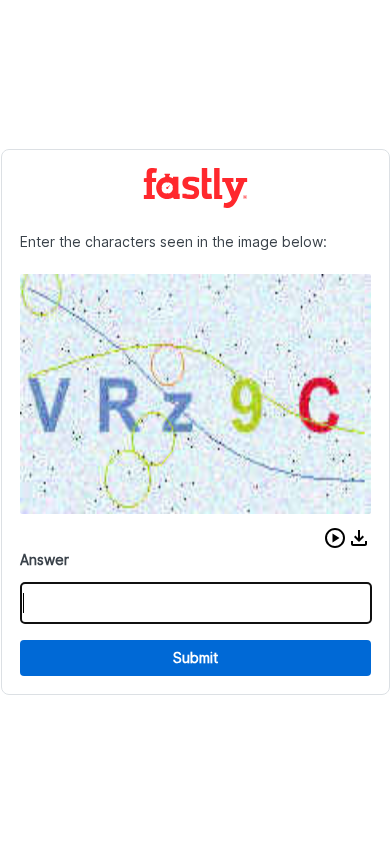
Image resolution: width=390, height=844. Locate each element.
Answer (44, 559)
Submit (195, 657)
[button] (335, 538)
